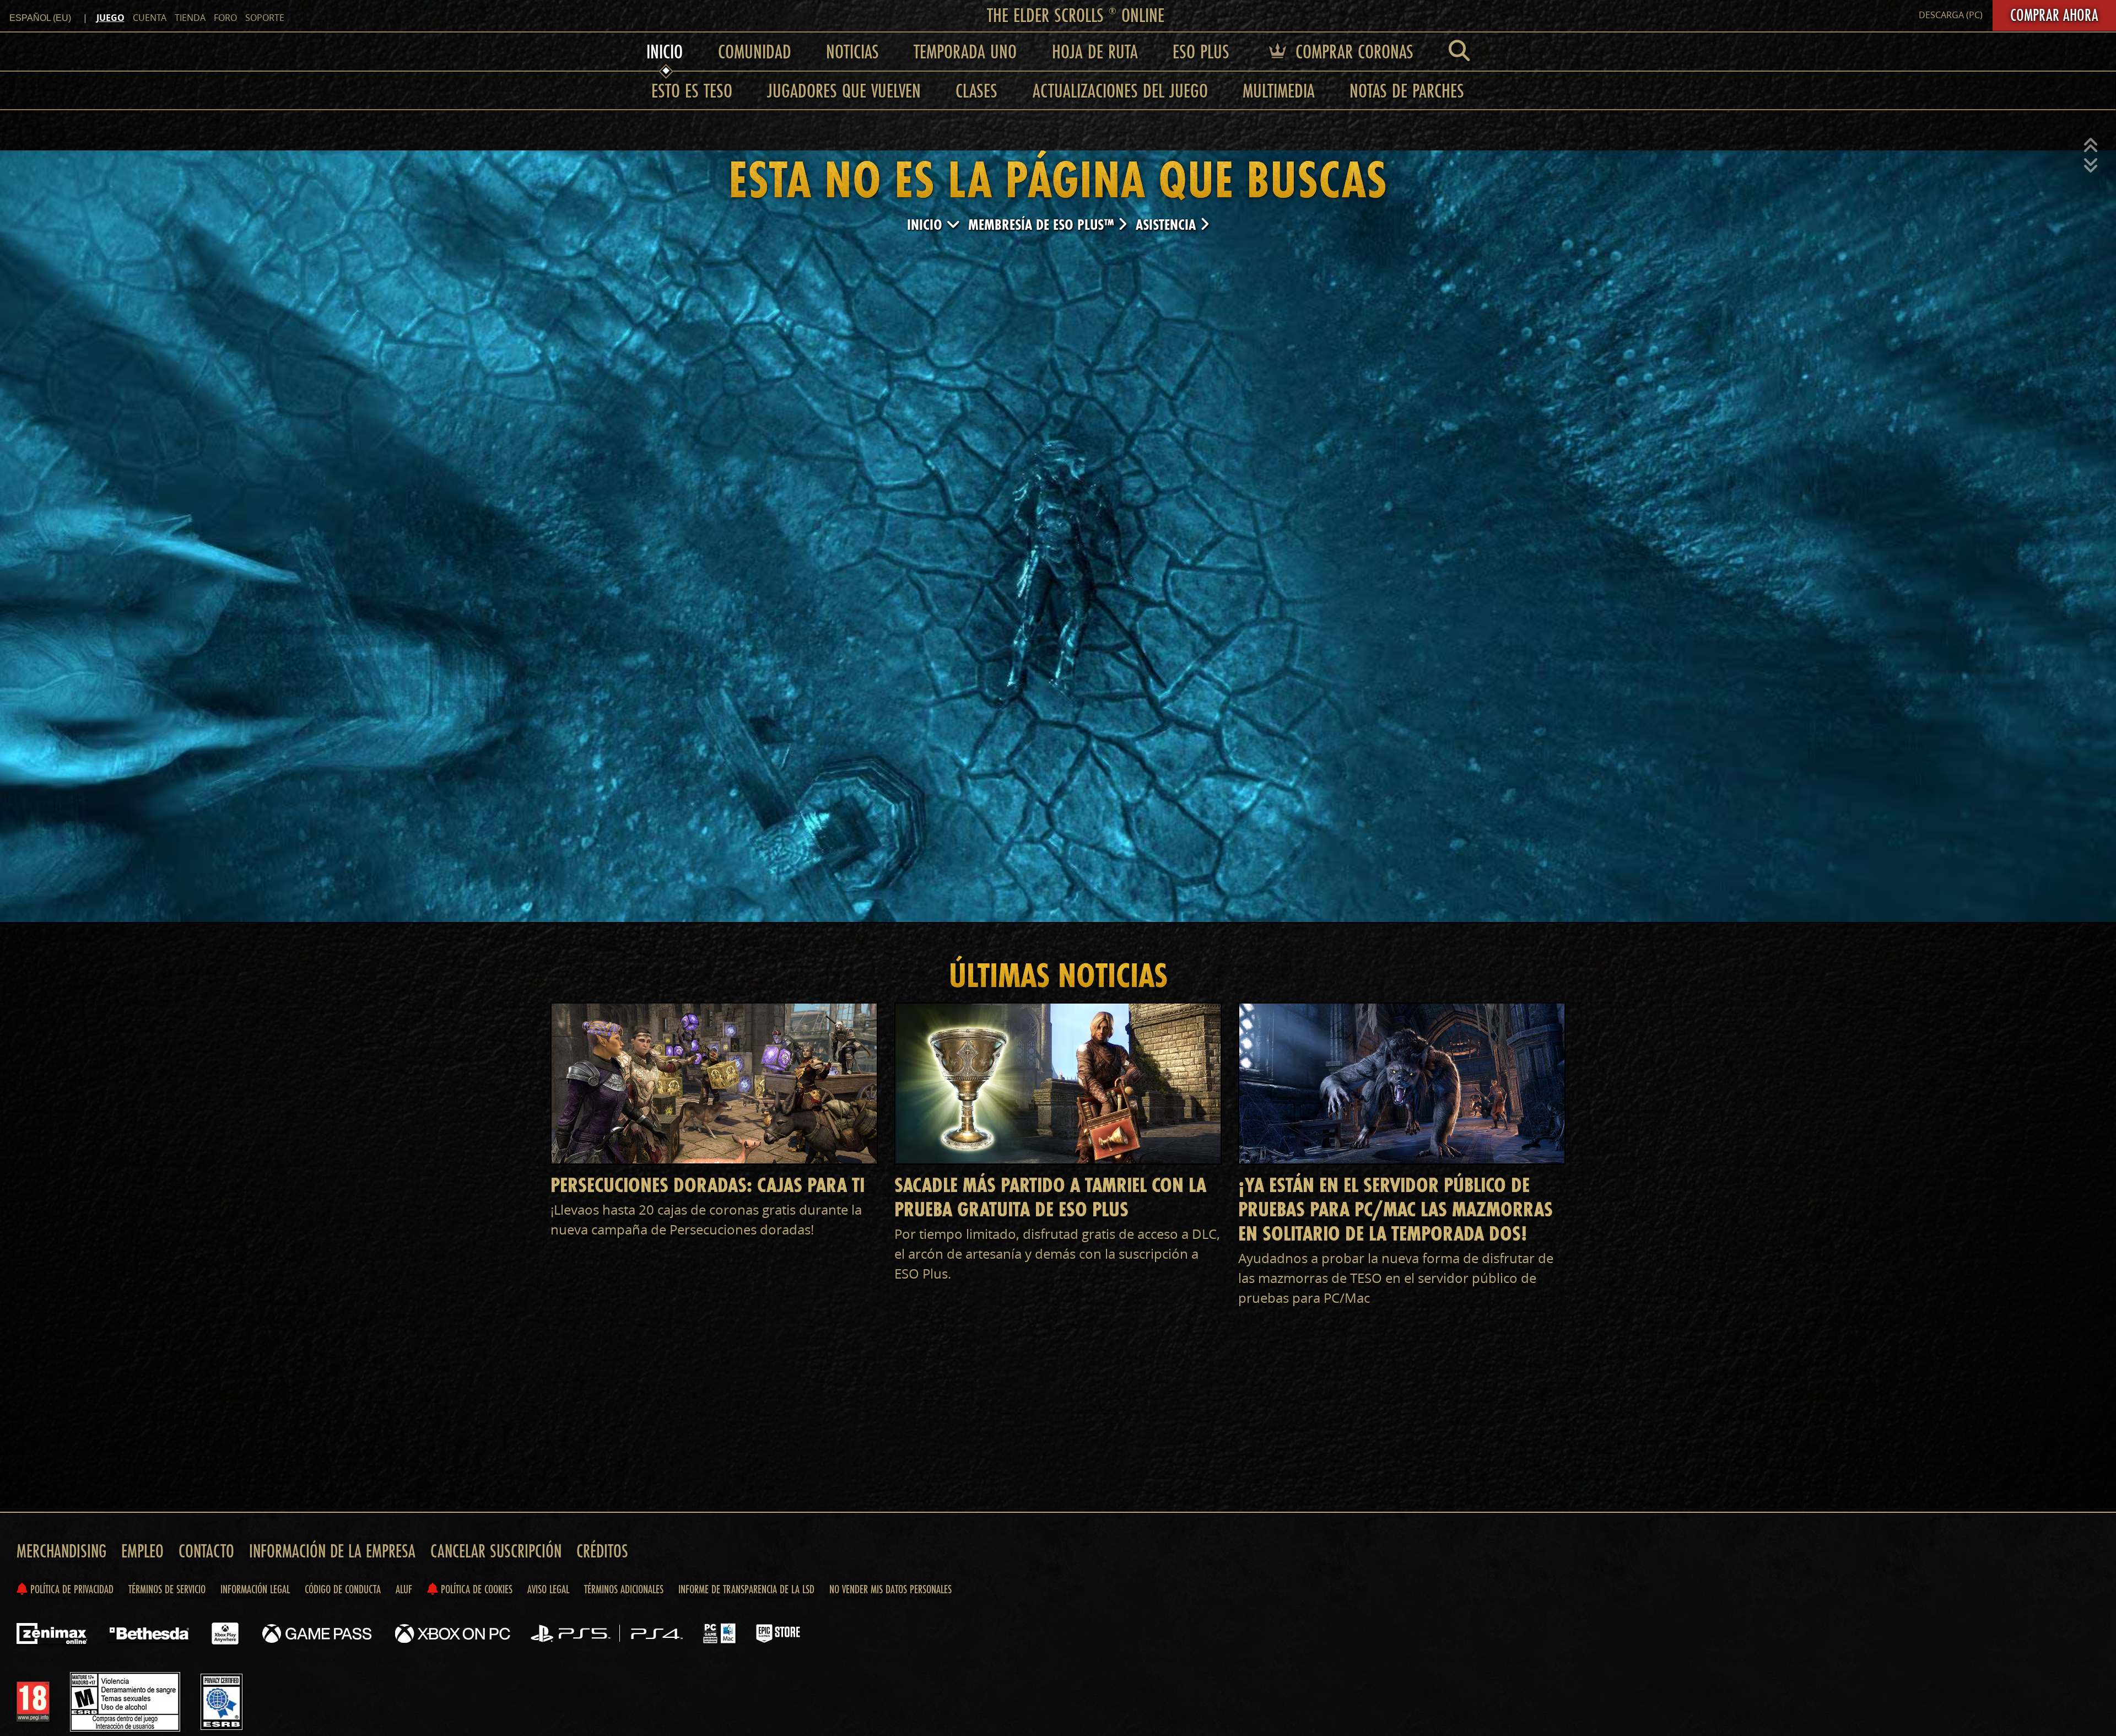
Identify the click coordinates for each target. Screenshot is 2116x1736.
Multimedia (1279, 90)
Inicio (927, 225)
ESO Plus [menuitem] (1201, 51)
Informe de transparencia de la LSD (746, 1590)
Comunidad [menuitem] (755, 51)
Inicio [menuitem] (665, 51)
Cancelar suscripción (496, 1551)
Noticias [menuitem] (852, 51)
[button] (2091, 145)
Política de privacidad (71, 1590)
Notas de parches (1407, 90)
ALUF (404, 1590)
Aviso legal (548, 1590)
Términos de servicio (167, 1590)
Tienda (190, 18)
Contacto (206, 1551)
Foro (225, 18)
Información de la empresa (332, 1551)
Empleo (142, 1551)
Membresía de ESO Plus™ (1043, 225)
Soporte (265, 18)
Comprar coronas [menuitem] (1352, 51)
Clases (976, 90)
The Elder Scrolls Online (1076, 15)
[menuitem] (1459, 51)
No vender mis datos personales (890, 1590)
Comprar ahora (2054, 15)
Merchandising (61, 1551)
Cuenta (150, 18)
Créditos (602, 1551)
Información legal (255, 1590)
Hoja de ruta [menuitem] (1095, 51)
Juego (110, 18)
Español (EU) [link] (40, 18)
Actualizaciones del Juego (1120, 90)
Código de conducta (343, 1590)
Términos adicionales (624, 1590)
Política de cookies (475, 1590)
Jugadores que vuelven (844, 90)
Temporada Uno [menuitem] (965, 51)
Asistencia (1168, 225)
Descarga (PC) (1951, 15)
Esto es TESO (692, 90)
